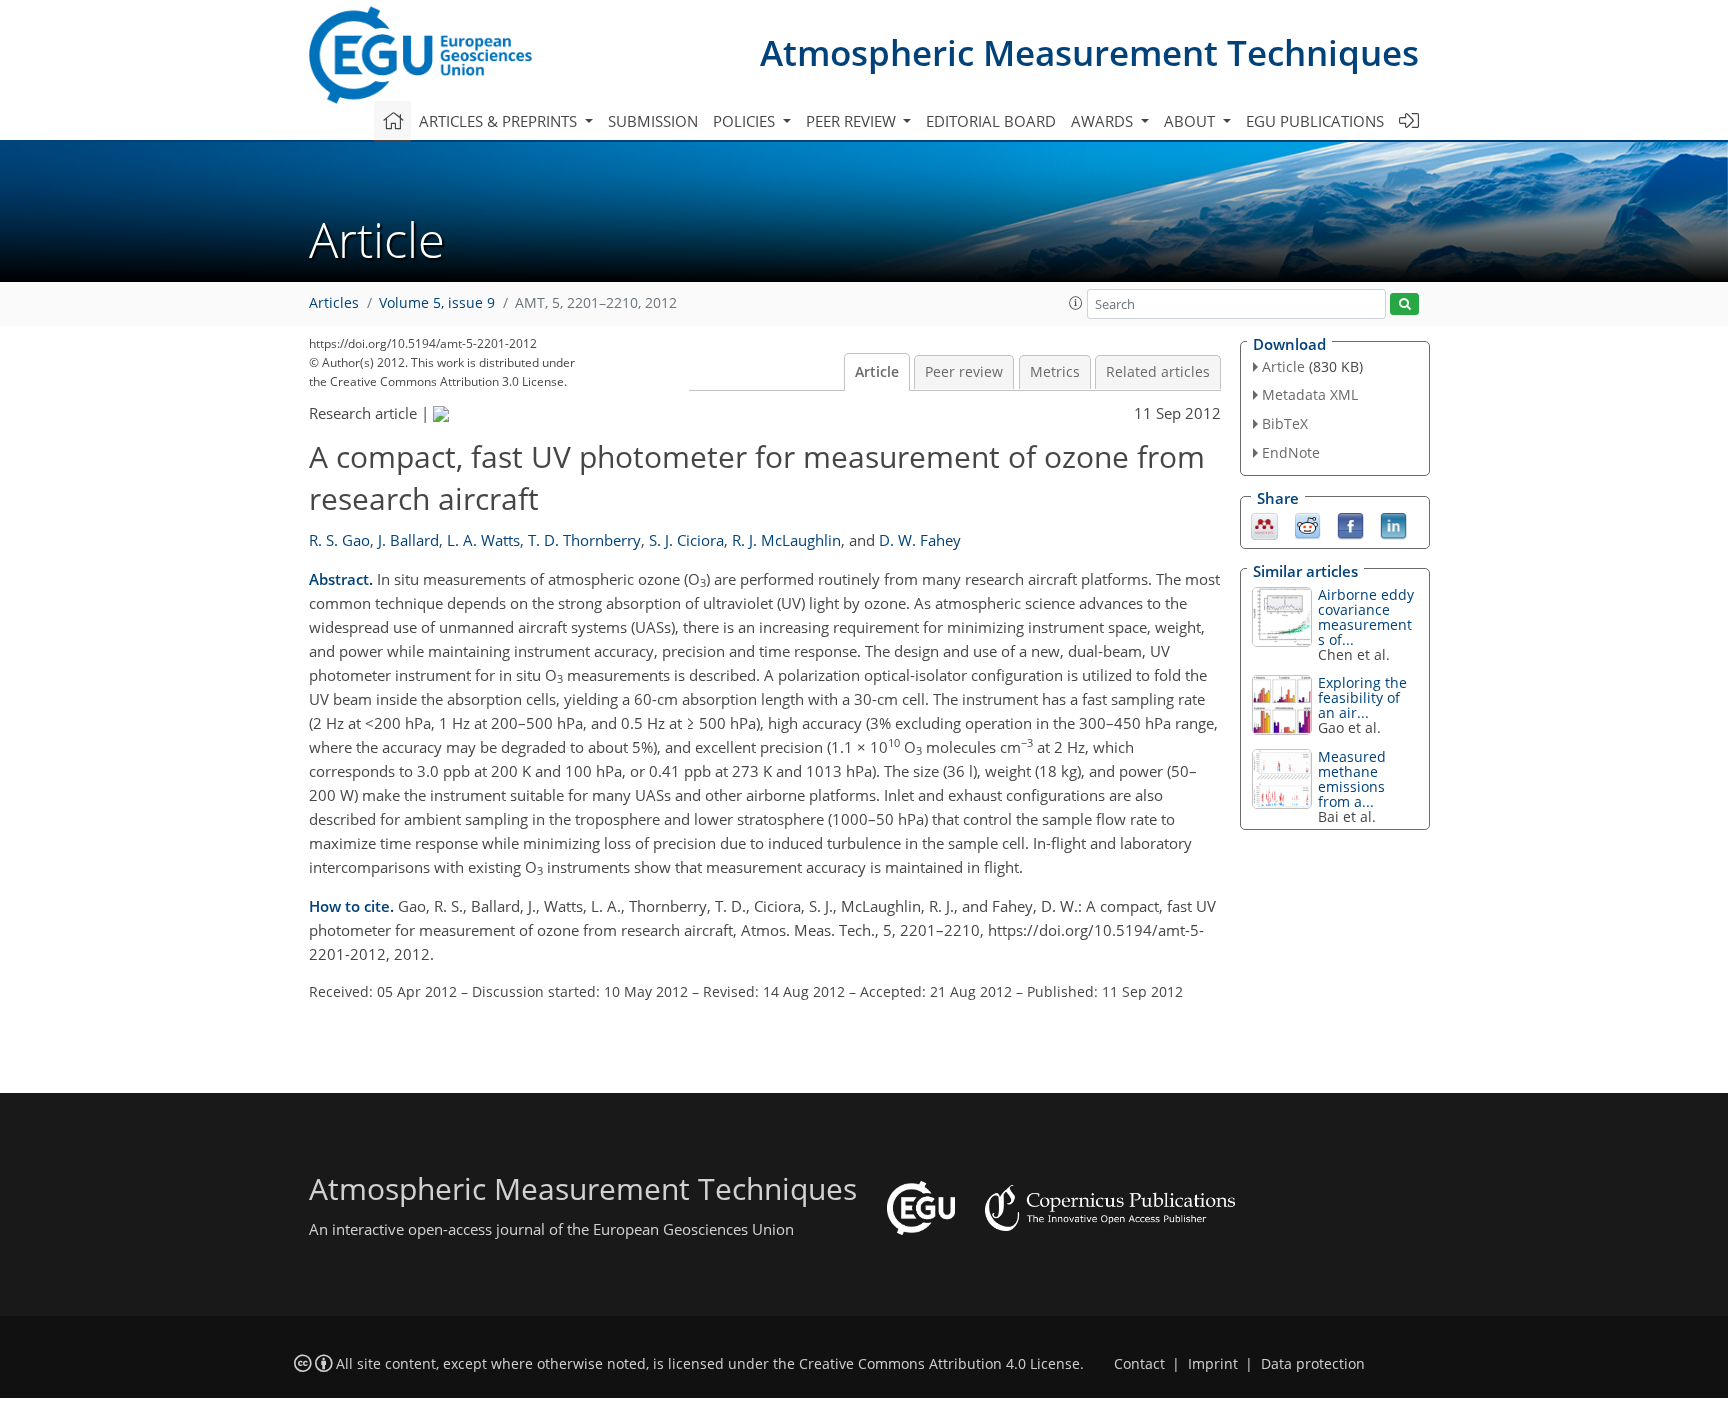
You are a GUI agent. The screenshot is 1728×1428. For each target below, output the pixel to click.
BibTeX (1285, 423)
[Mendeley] (1264, 524)
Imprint (1213, 1364)
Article (877, 372)
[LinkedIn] (1393, 524)
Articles (334, 303)
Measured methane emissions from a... (1352, 779)
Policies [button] (746, 121)
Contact (1139, 1364)
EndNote (1291, 452)
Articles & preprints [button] (500, 121)
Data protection (1313, 1364)
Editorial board (991, 121)
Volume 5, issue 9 (437, 303)
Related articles (1158, 372)
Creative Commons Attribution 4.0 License (939, 1364)
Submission (653, 121)
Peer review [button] (853, 121)
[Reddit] (1307, 524)
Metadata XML (1310, 394)
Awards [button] (1104, 121)
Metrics (1055, 372)
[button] (1076, 303)
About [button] (1191, 121)
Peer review (964, 372)
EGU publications (1315, 121)
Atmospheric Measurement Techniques (1089, 52)
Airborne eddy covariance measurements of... (1366, 617)
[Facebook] (1350, 524)
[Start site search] (1404, 304)
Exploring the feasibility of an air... (1362, 697)
